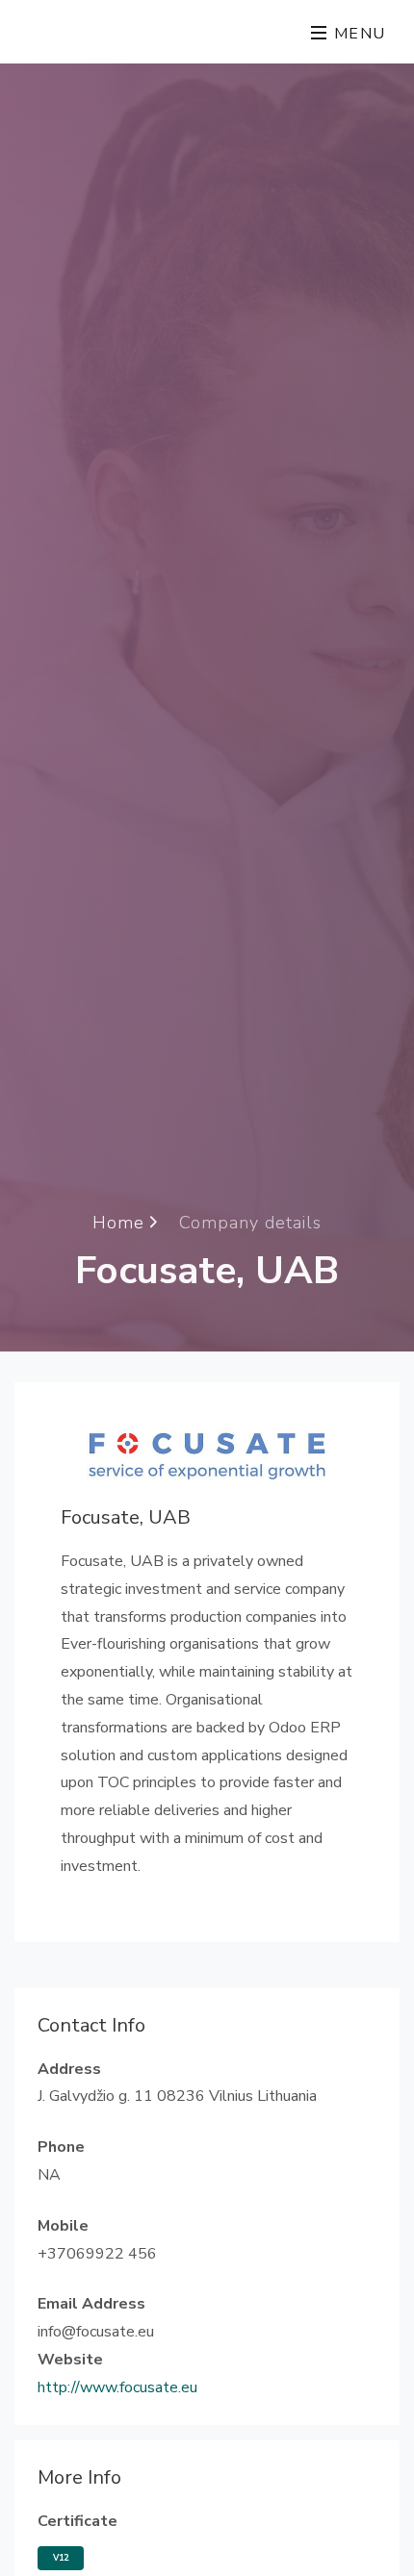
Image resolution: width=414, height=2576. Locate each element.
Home (121, 1223)
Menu (357, 34)
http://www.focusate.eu (117, 2387)
